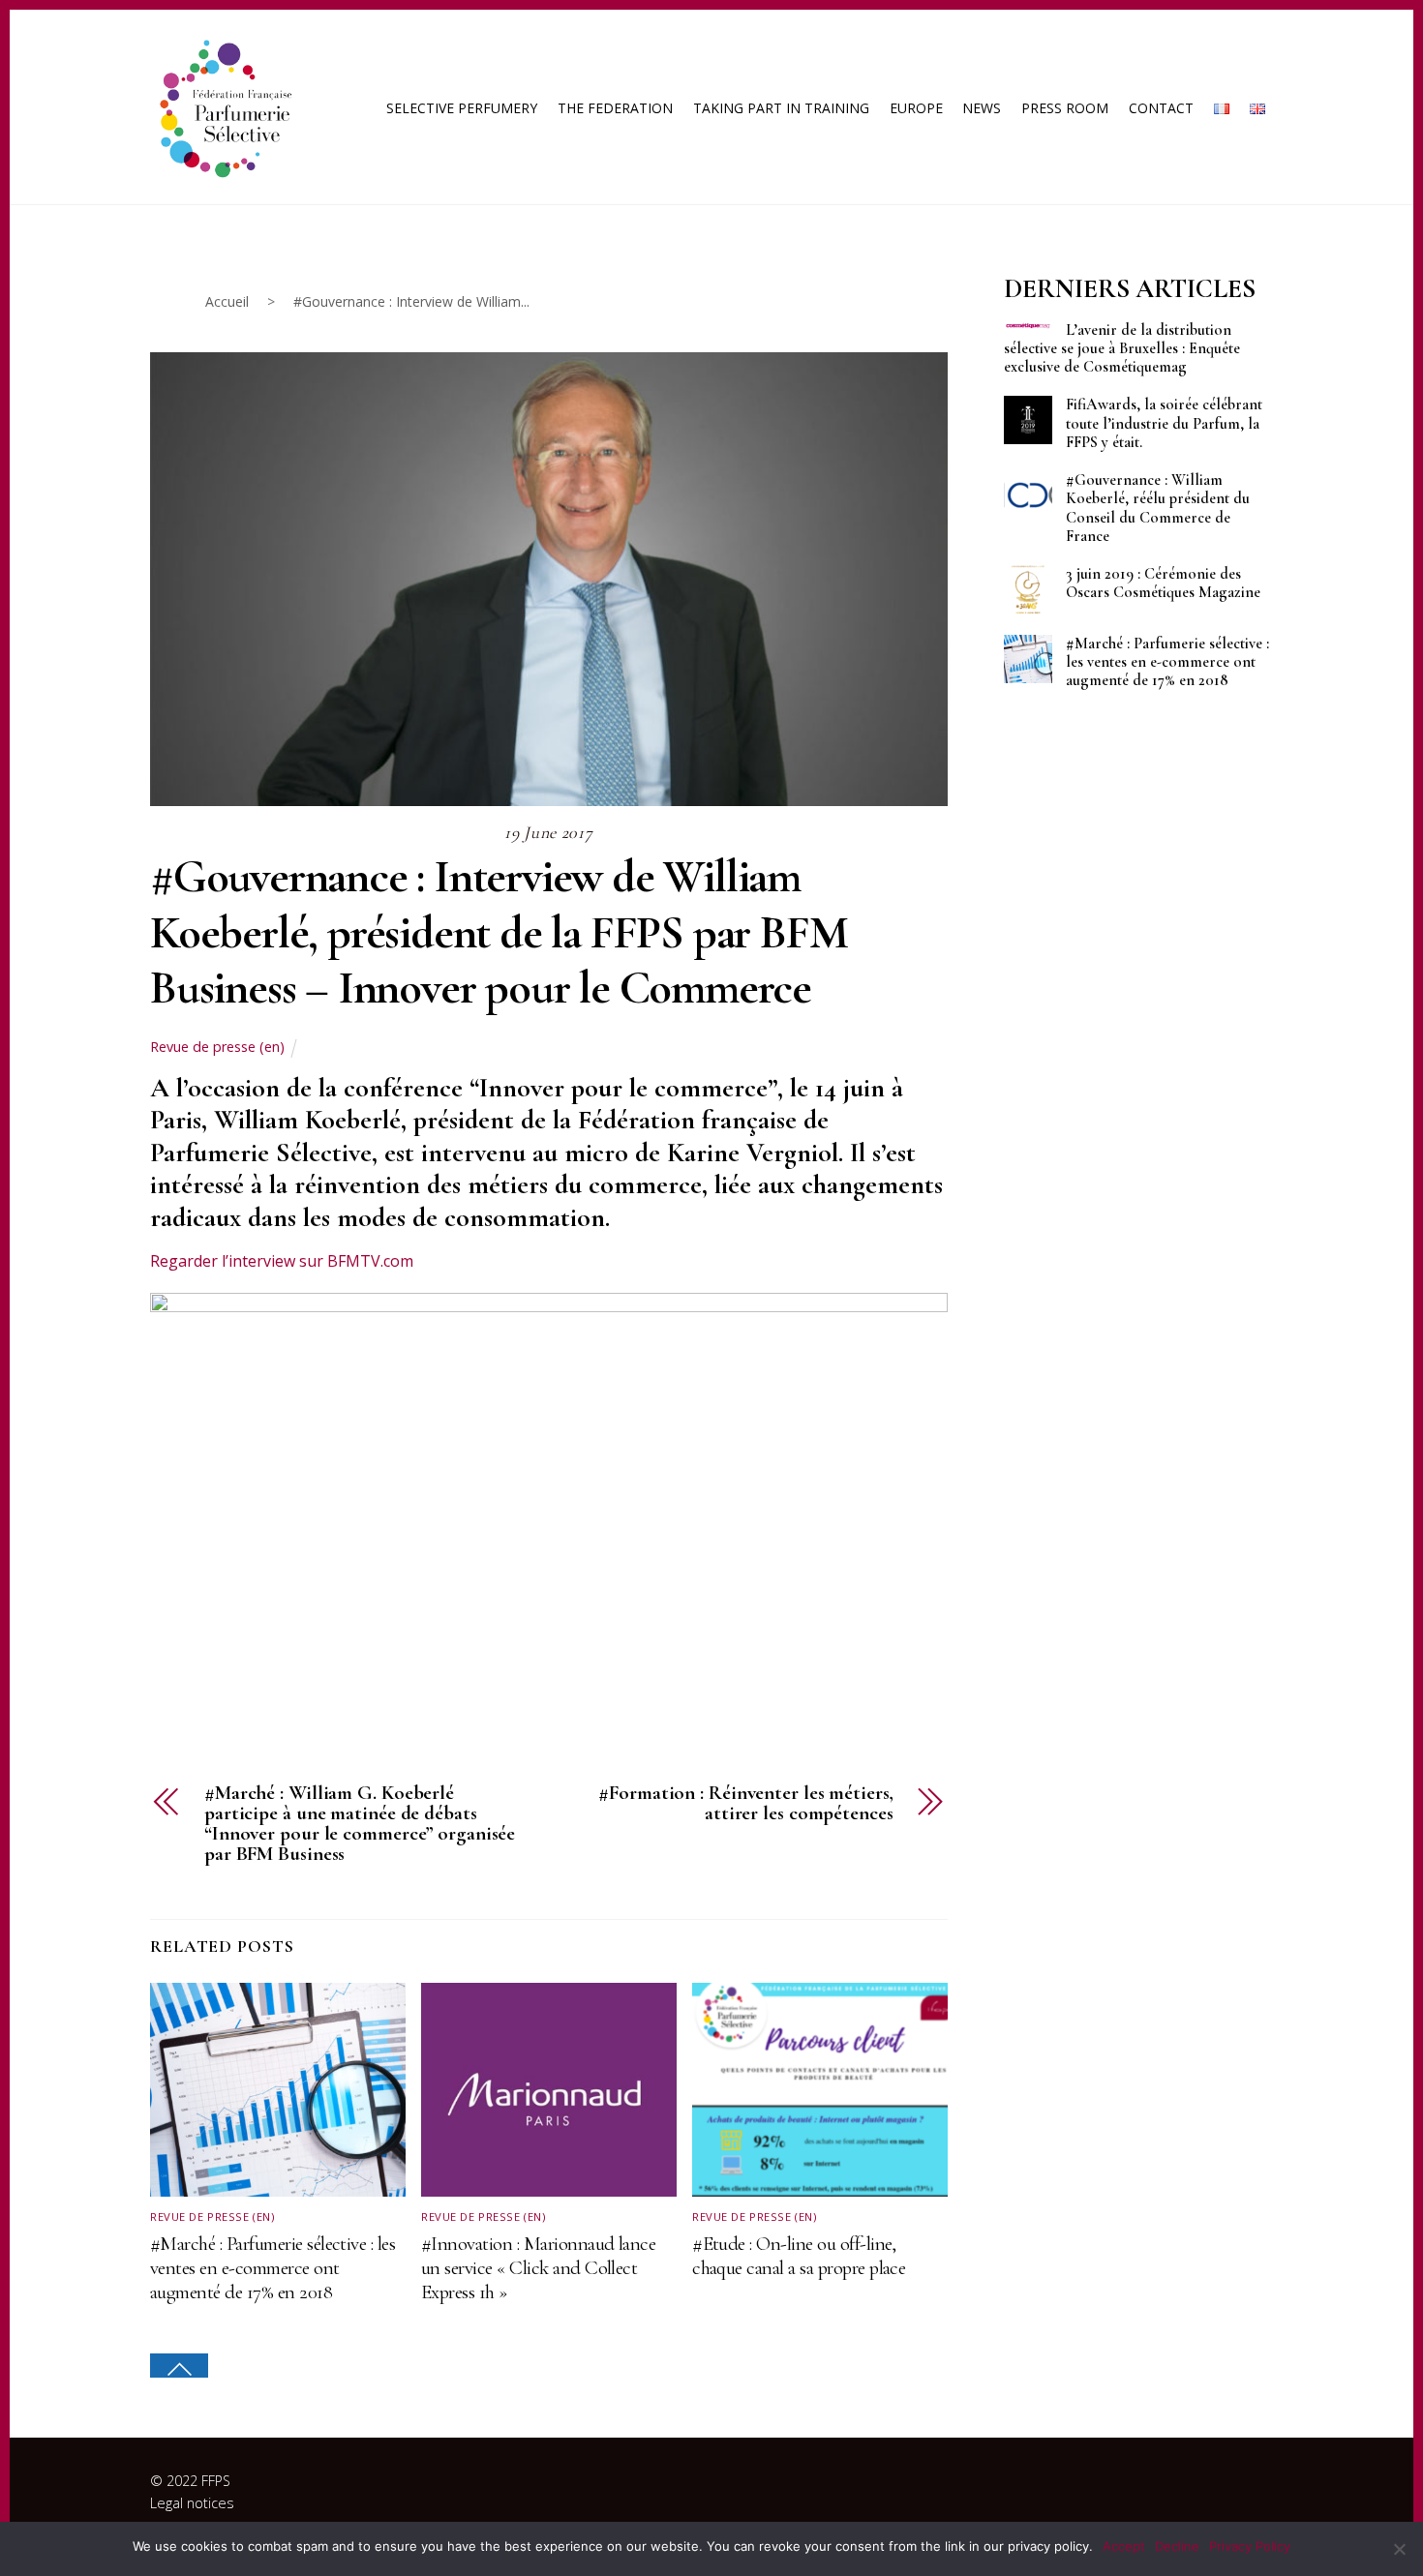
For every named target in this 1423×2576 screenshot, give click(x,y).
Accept (1124, 2546)
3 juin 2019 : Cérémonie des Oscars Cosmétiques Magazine (1163, 584)
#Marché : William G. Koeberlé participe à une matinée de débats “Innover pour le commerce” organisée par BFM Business (360, 1824)
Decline (1177, 2546)
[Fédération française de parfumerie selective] (223, 105)
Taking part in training (781, 108)
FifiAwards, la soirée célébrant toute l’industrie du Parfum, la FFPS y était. (1164, 423)
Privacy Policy (1250, 2546)
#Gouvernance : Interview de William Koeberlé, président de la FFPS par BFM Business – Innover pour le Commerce (499, 932)
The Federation (615, 108)
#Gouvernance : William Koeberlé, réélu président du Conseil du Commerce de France (1158, 508)
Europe (916, 108)
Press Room (1065, 108)
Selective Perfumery (462, 108)
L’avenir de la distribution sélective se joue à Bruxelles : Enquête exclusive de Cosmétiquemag (1122, 349)
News (982, 108)
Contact (1161, 108)
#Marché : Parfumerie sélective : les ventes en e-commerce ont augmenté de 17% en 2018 (272, 2268)
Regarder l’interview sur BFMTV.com (282, 1261)
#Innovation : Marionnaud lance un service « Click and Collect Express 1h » (538, 2268)
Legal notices (192, 2503)
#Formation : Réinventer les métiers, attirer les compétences (745, 1804)
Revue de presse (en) (217, 1047)
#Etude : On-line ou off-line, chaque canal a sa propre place (799, 2256)
